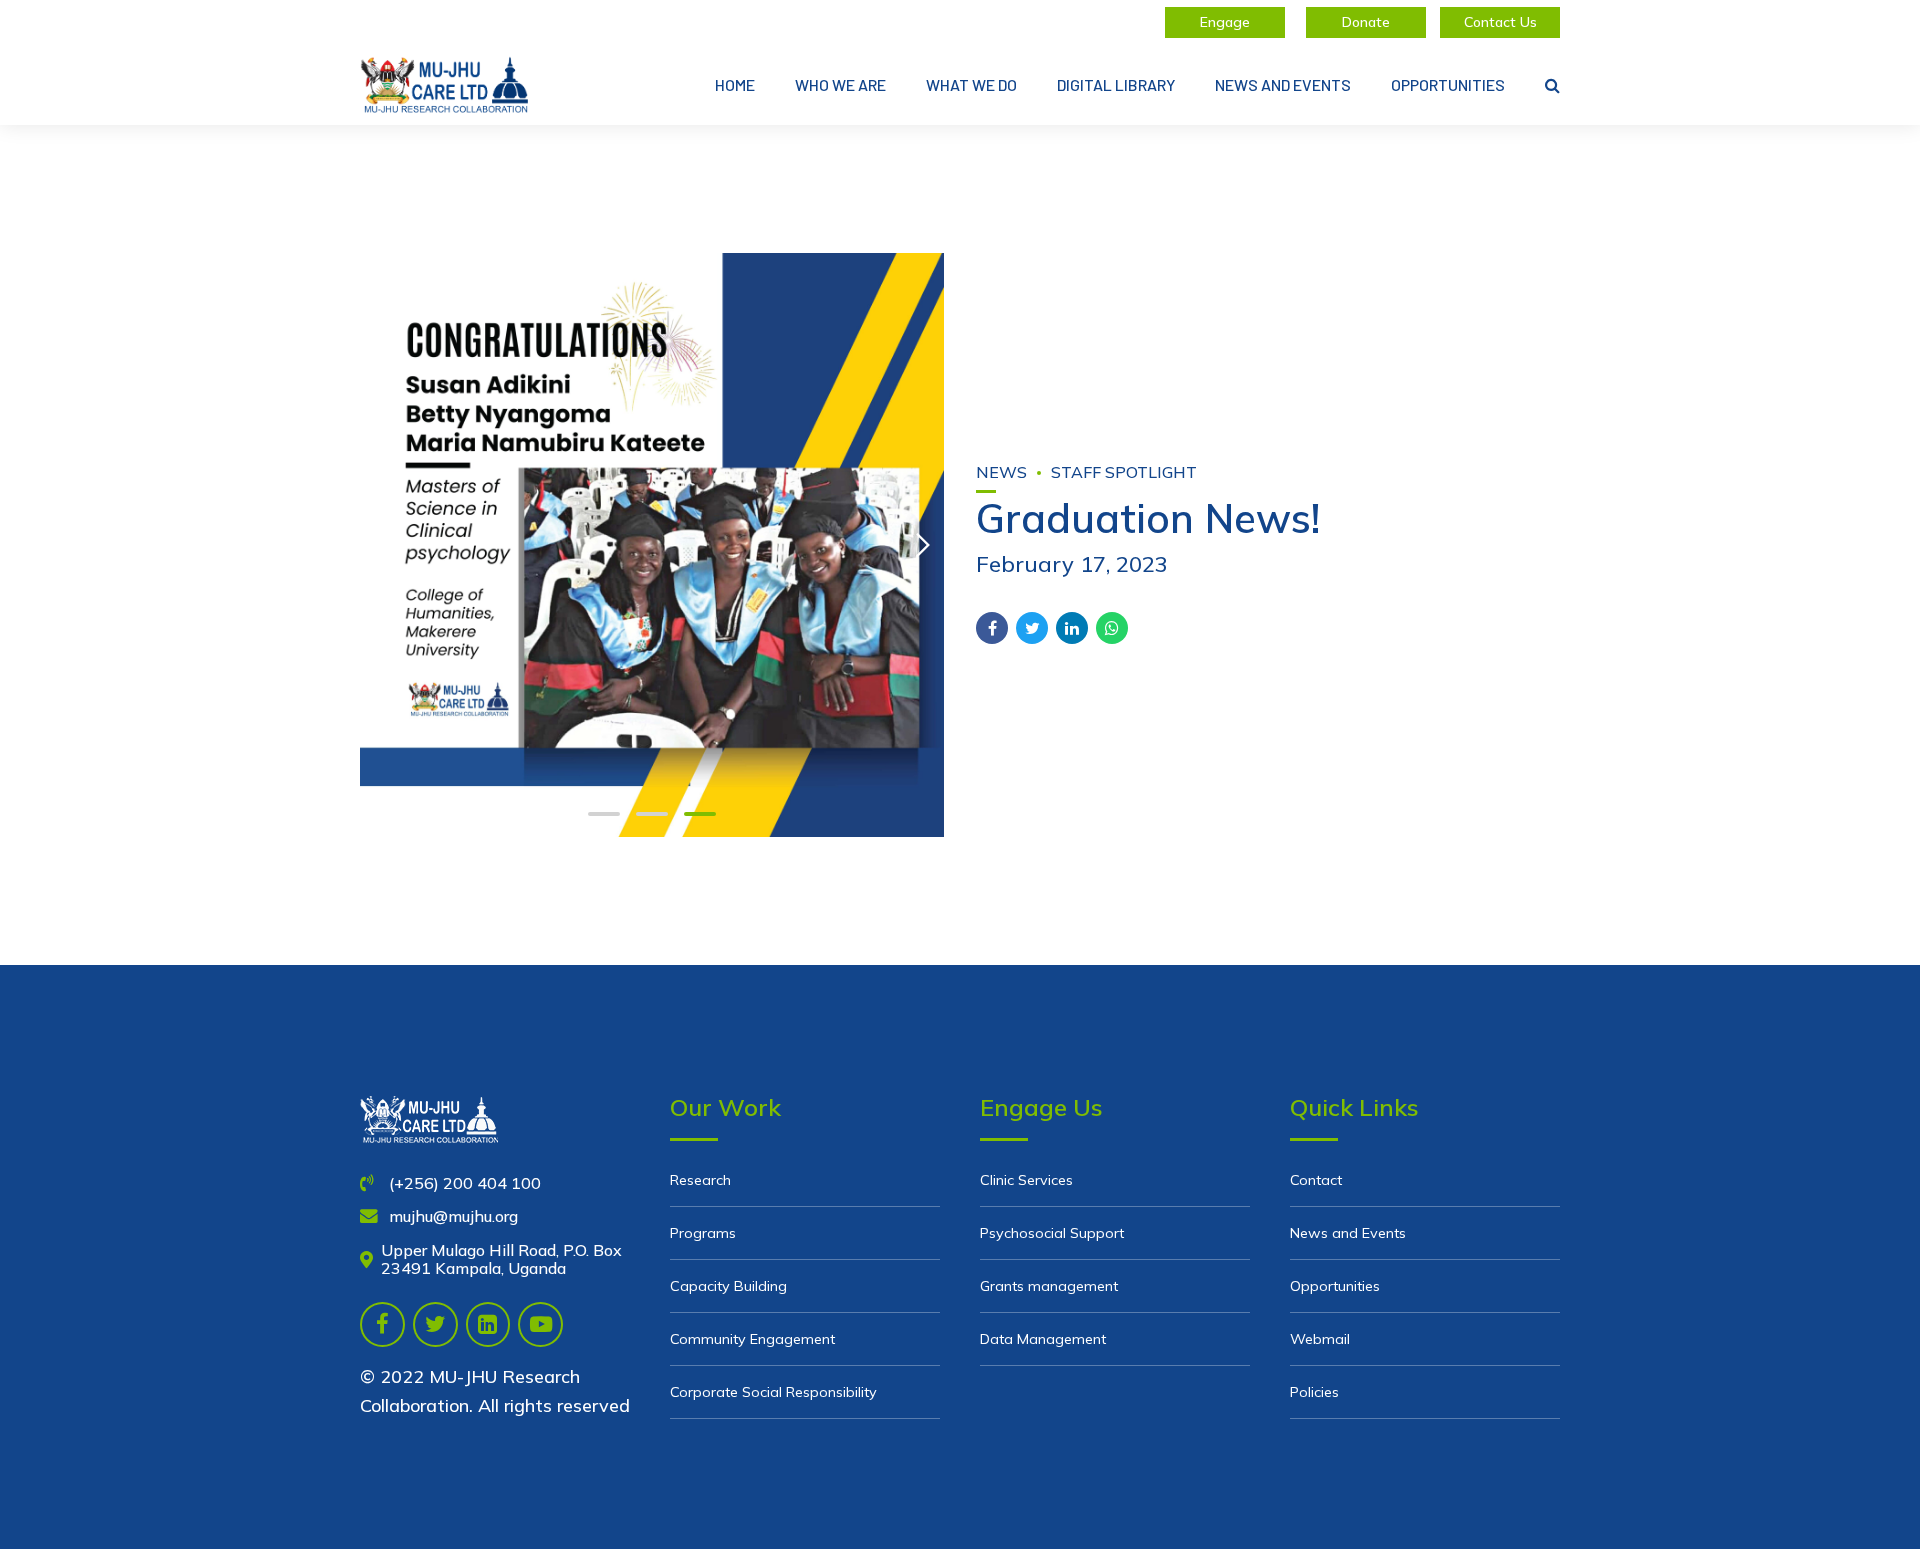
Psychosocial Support (1052, 1233)
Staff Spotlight (1124, 472)
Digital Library (1116, 84)
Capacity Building (728, 1286)
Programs (703, 1233)
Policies (1314, 1392)
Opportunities (1448, 84)
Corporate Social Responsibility (773, 1392)
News (1001, 472)
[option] (652, 545)
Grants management (1049, 1286)
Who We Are (840, 84)
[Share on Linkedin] (1072, 628)
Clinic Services (1026, 1180)
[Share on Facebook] (992, 628)
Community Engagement (752, 1339)
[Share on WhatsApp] (1112, 628)
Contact (1316, 1180)
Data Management (1043, 1339)
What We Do (971, 84)
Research (700, 1180)
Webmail (1320, 1339)
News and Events (1283, 84)
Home (735, 84)
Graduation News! (1148, 518)
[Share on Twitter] (1032, 628)
